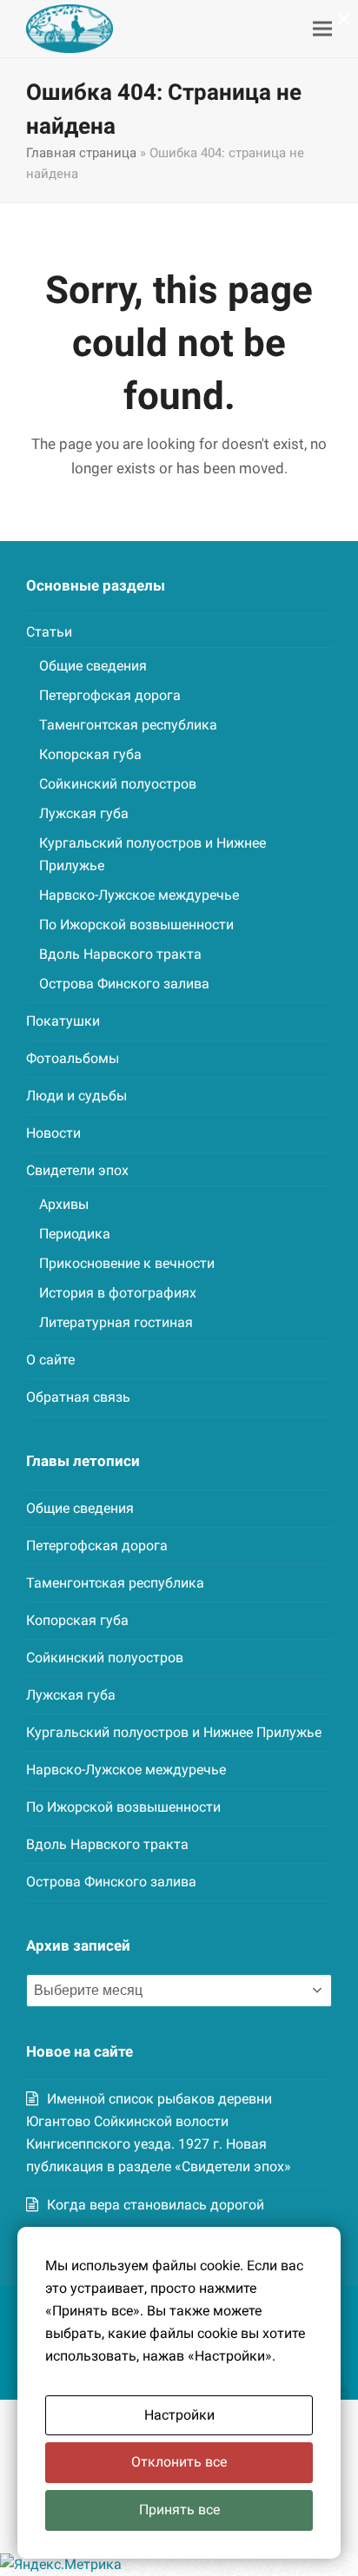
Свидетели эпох (77, 1170)
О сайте (50, 1360)
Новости (53, 1133)
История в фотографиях (118, 1293)
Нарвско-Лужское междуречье (139, 895)
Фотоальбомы (73, 1058)
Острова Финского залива (124, 984)
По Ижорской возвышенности (136, 925)
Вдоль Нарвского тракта (120, 954)
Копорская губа (90, 754)
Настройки (179, 2415)
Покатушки (63, 1021)
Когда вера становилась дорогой (156, 2205)
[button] (322, 29)
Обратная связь (78, 1397)
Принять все (179, 2510)
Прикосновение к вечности (127, 1263)
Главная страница (81, 153)
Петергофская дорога (110, 695)
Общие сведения (93, 666)
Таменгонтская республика (128, 725)
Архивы (64, 1204)
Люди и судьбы (76, 1096)
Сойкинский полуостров (118, 784)
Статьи (49, 632)
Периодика (75, 1234)
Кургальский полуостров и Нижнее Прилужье (174, 1732)
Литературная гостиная (116, 1322)
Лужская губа (84, 813)
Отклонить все (179, 2462)
